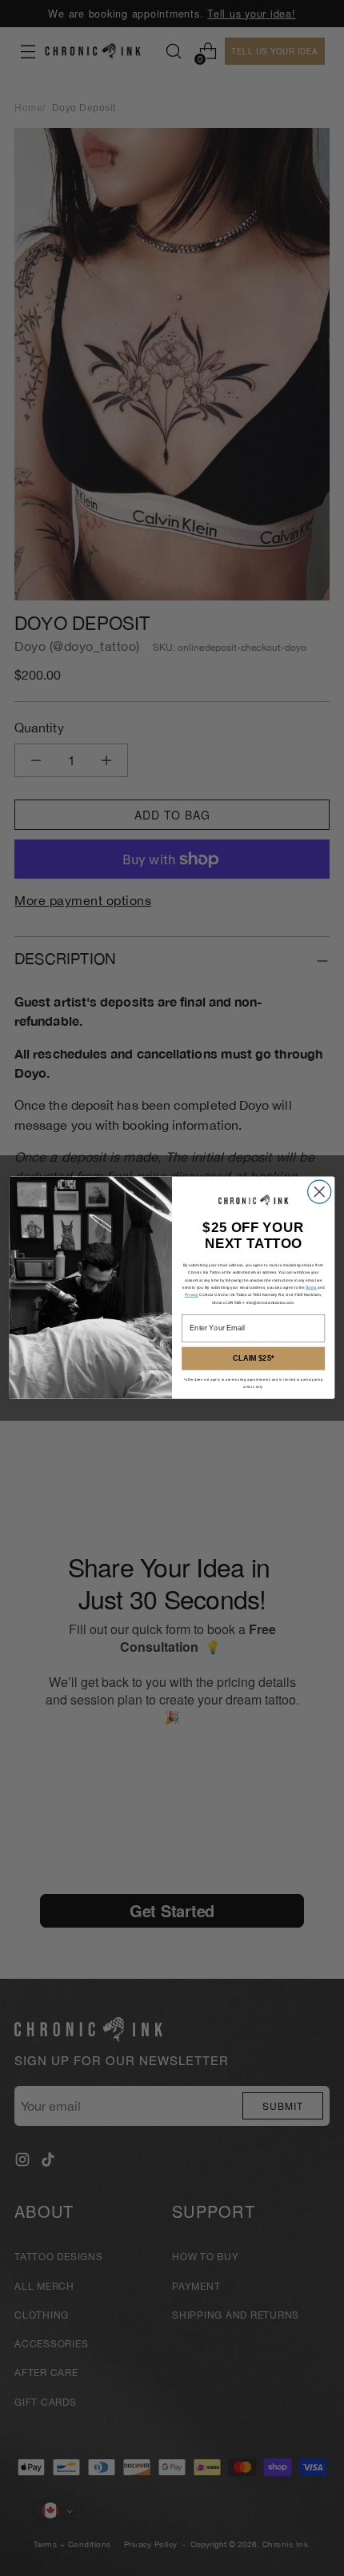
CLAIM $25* (253, 1359)
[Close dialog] (320, 1192)
